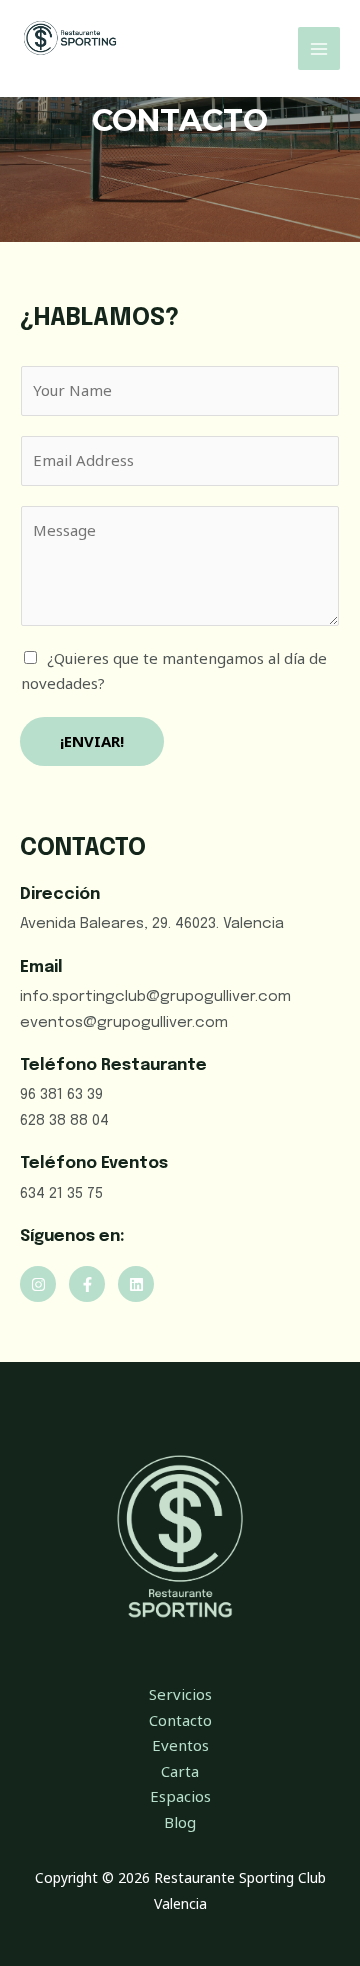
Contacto (180, 1720)
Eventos (180, 1745)
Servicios (180, 1694)
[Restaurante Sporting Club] (70, 38)
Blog (180, 1822)
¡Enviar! (92, 741)
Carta (180, 1771)
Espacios (180, 1796)
